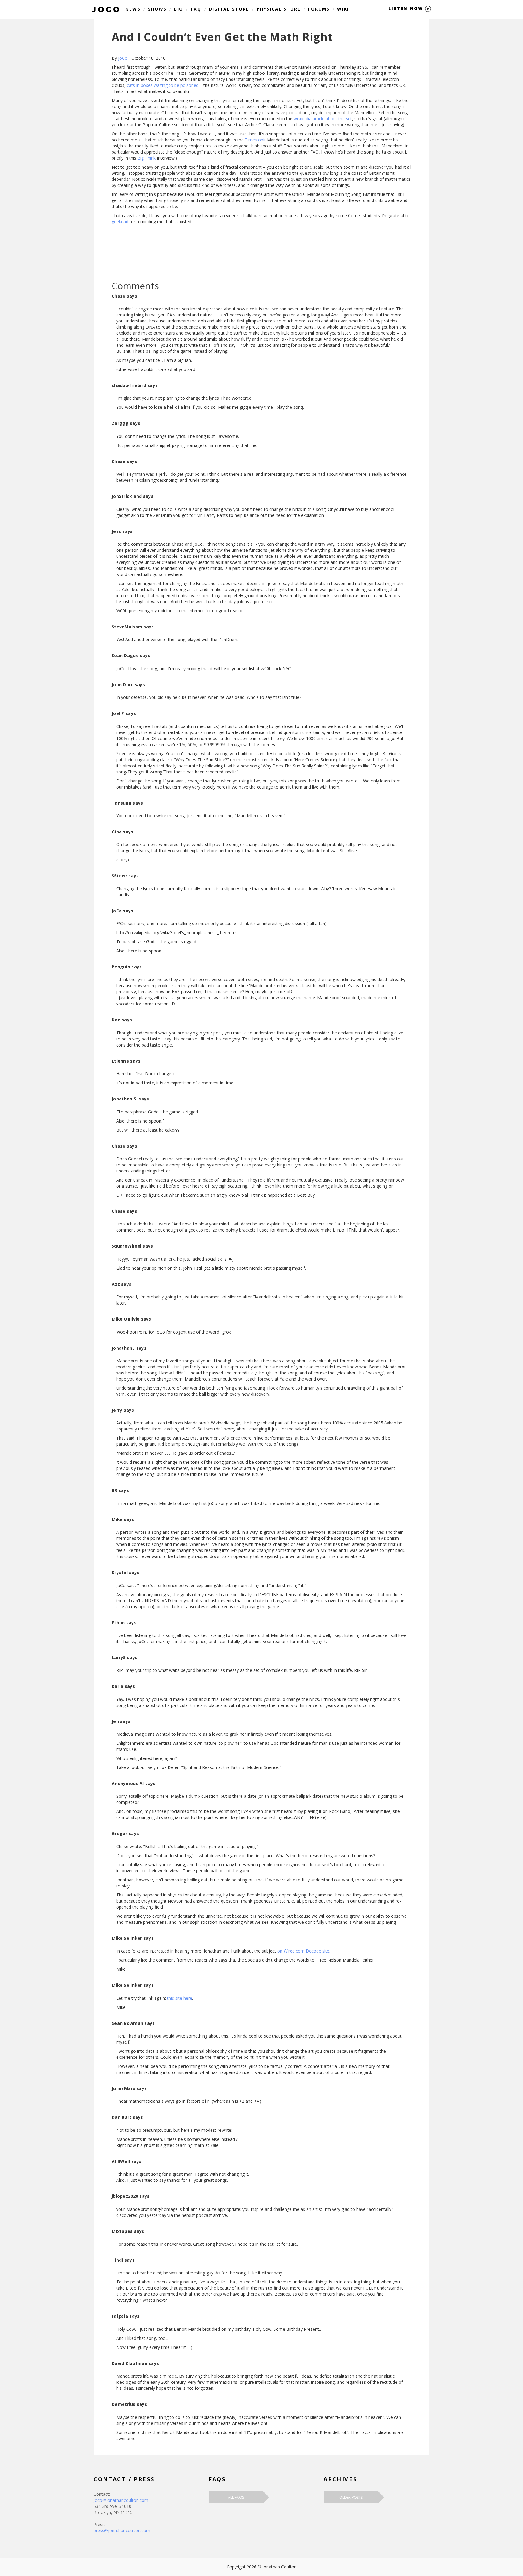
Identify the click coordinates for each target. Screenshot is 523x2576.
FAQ (196, 9)
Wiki (343, 9)
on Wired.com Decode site (303, 1951)
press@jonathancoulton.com (122, 2530)
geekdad (120, 222)
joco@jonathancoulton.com (121, 2500)
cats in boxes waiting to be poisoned (163, 85)
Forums (319, 9)
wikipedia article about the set (323, 119)
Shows (157, 9)
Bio (179, 9)
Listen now (407, 8)
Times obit (255, 140)
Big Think (146, 158)
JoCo (123, 58)
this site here (180, 1998)
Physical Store (279, 9)
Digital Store (229, 9)
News (133, 9)
